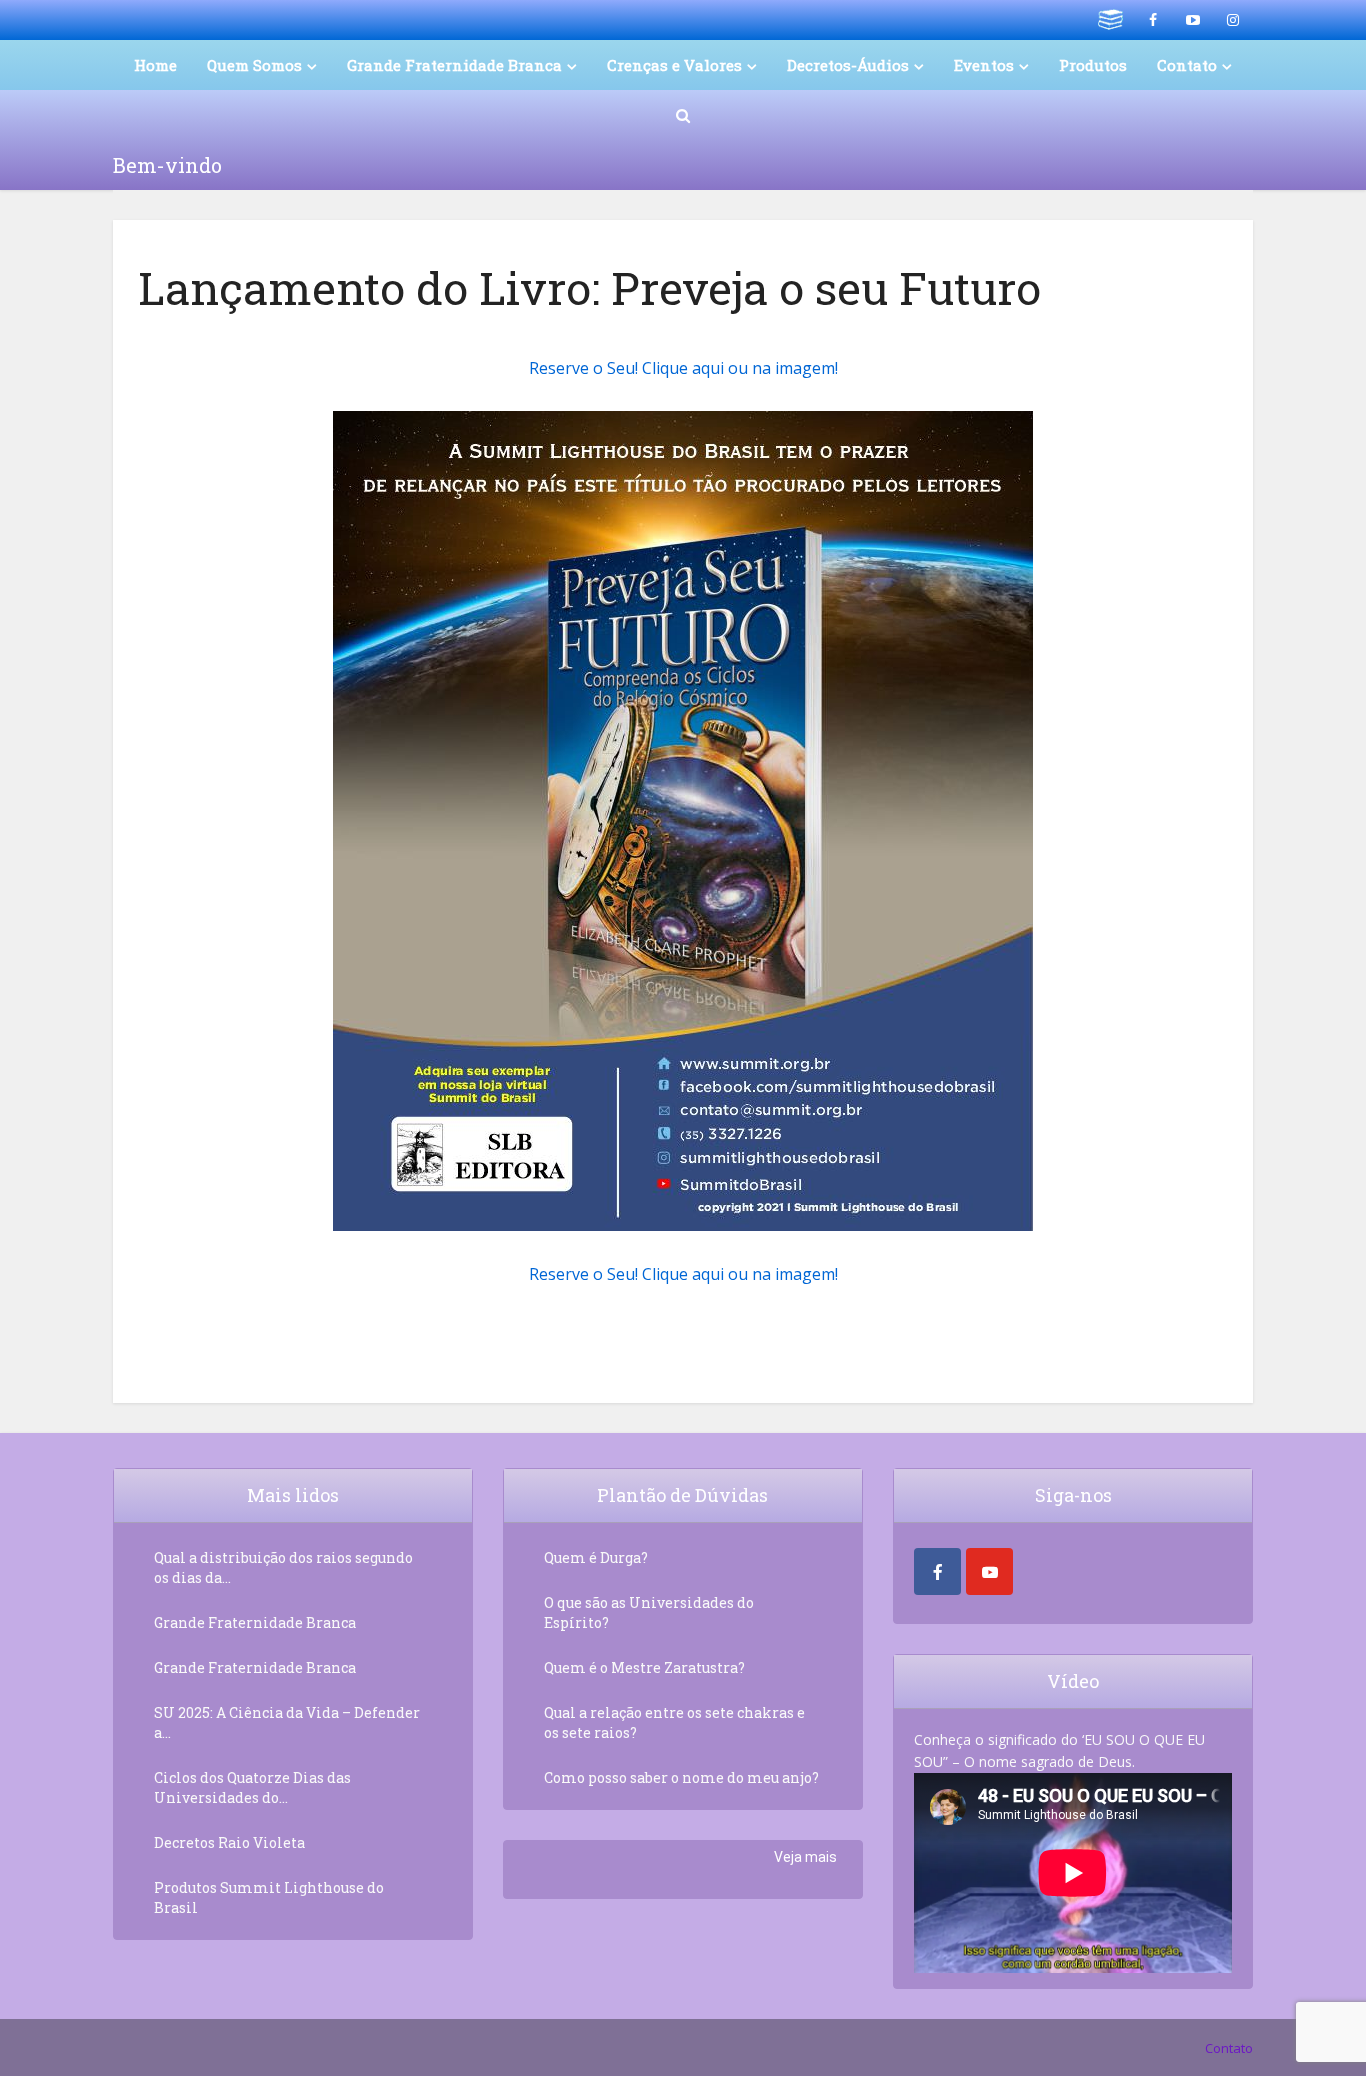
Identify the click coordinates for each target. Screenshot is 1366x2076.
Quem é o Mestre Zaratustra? (644, 1667)
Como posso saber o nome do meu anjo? (681, 1777)
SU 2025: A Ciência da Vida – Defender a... (287, 1722)
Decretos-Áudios (848, 65)
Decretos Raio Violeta (229, 1842)
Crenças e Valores (674, 65)
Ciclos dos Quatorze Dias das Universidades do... (252, 1787)
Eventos (984, 65)
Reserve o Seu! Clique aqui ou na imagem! (683, 368)
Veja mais (805, 1857)
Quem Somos (254, 65)
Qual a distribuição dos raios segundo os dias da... (283, 1567)
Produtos (1093, 65)
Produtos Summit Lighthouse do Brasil (269, 1897)
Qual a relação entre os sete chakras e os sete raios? (674, 1722)
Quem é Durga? (596, 1557)
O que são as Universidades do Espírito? (649, 1612)
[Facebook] (937, 1571)
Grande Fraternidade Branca (454, 65)
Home (155, 65)
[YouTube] (989, 1571)
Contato (1229, 2048)
